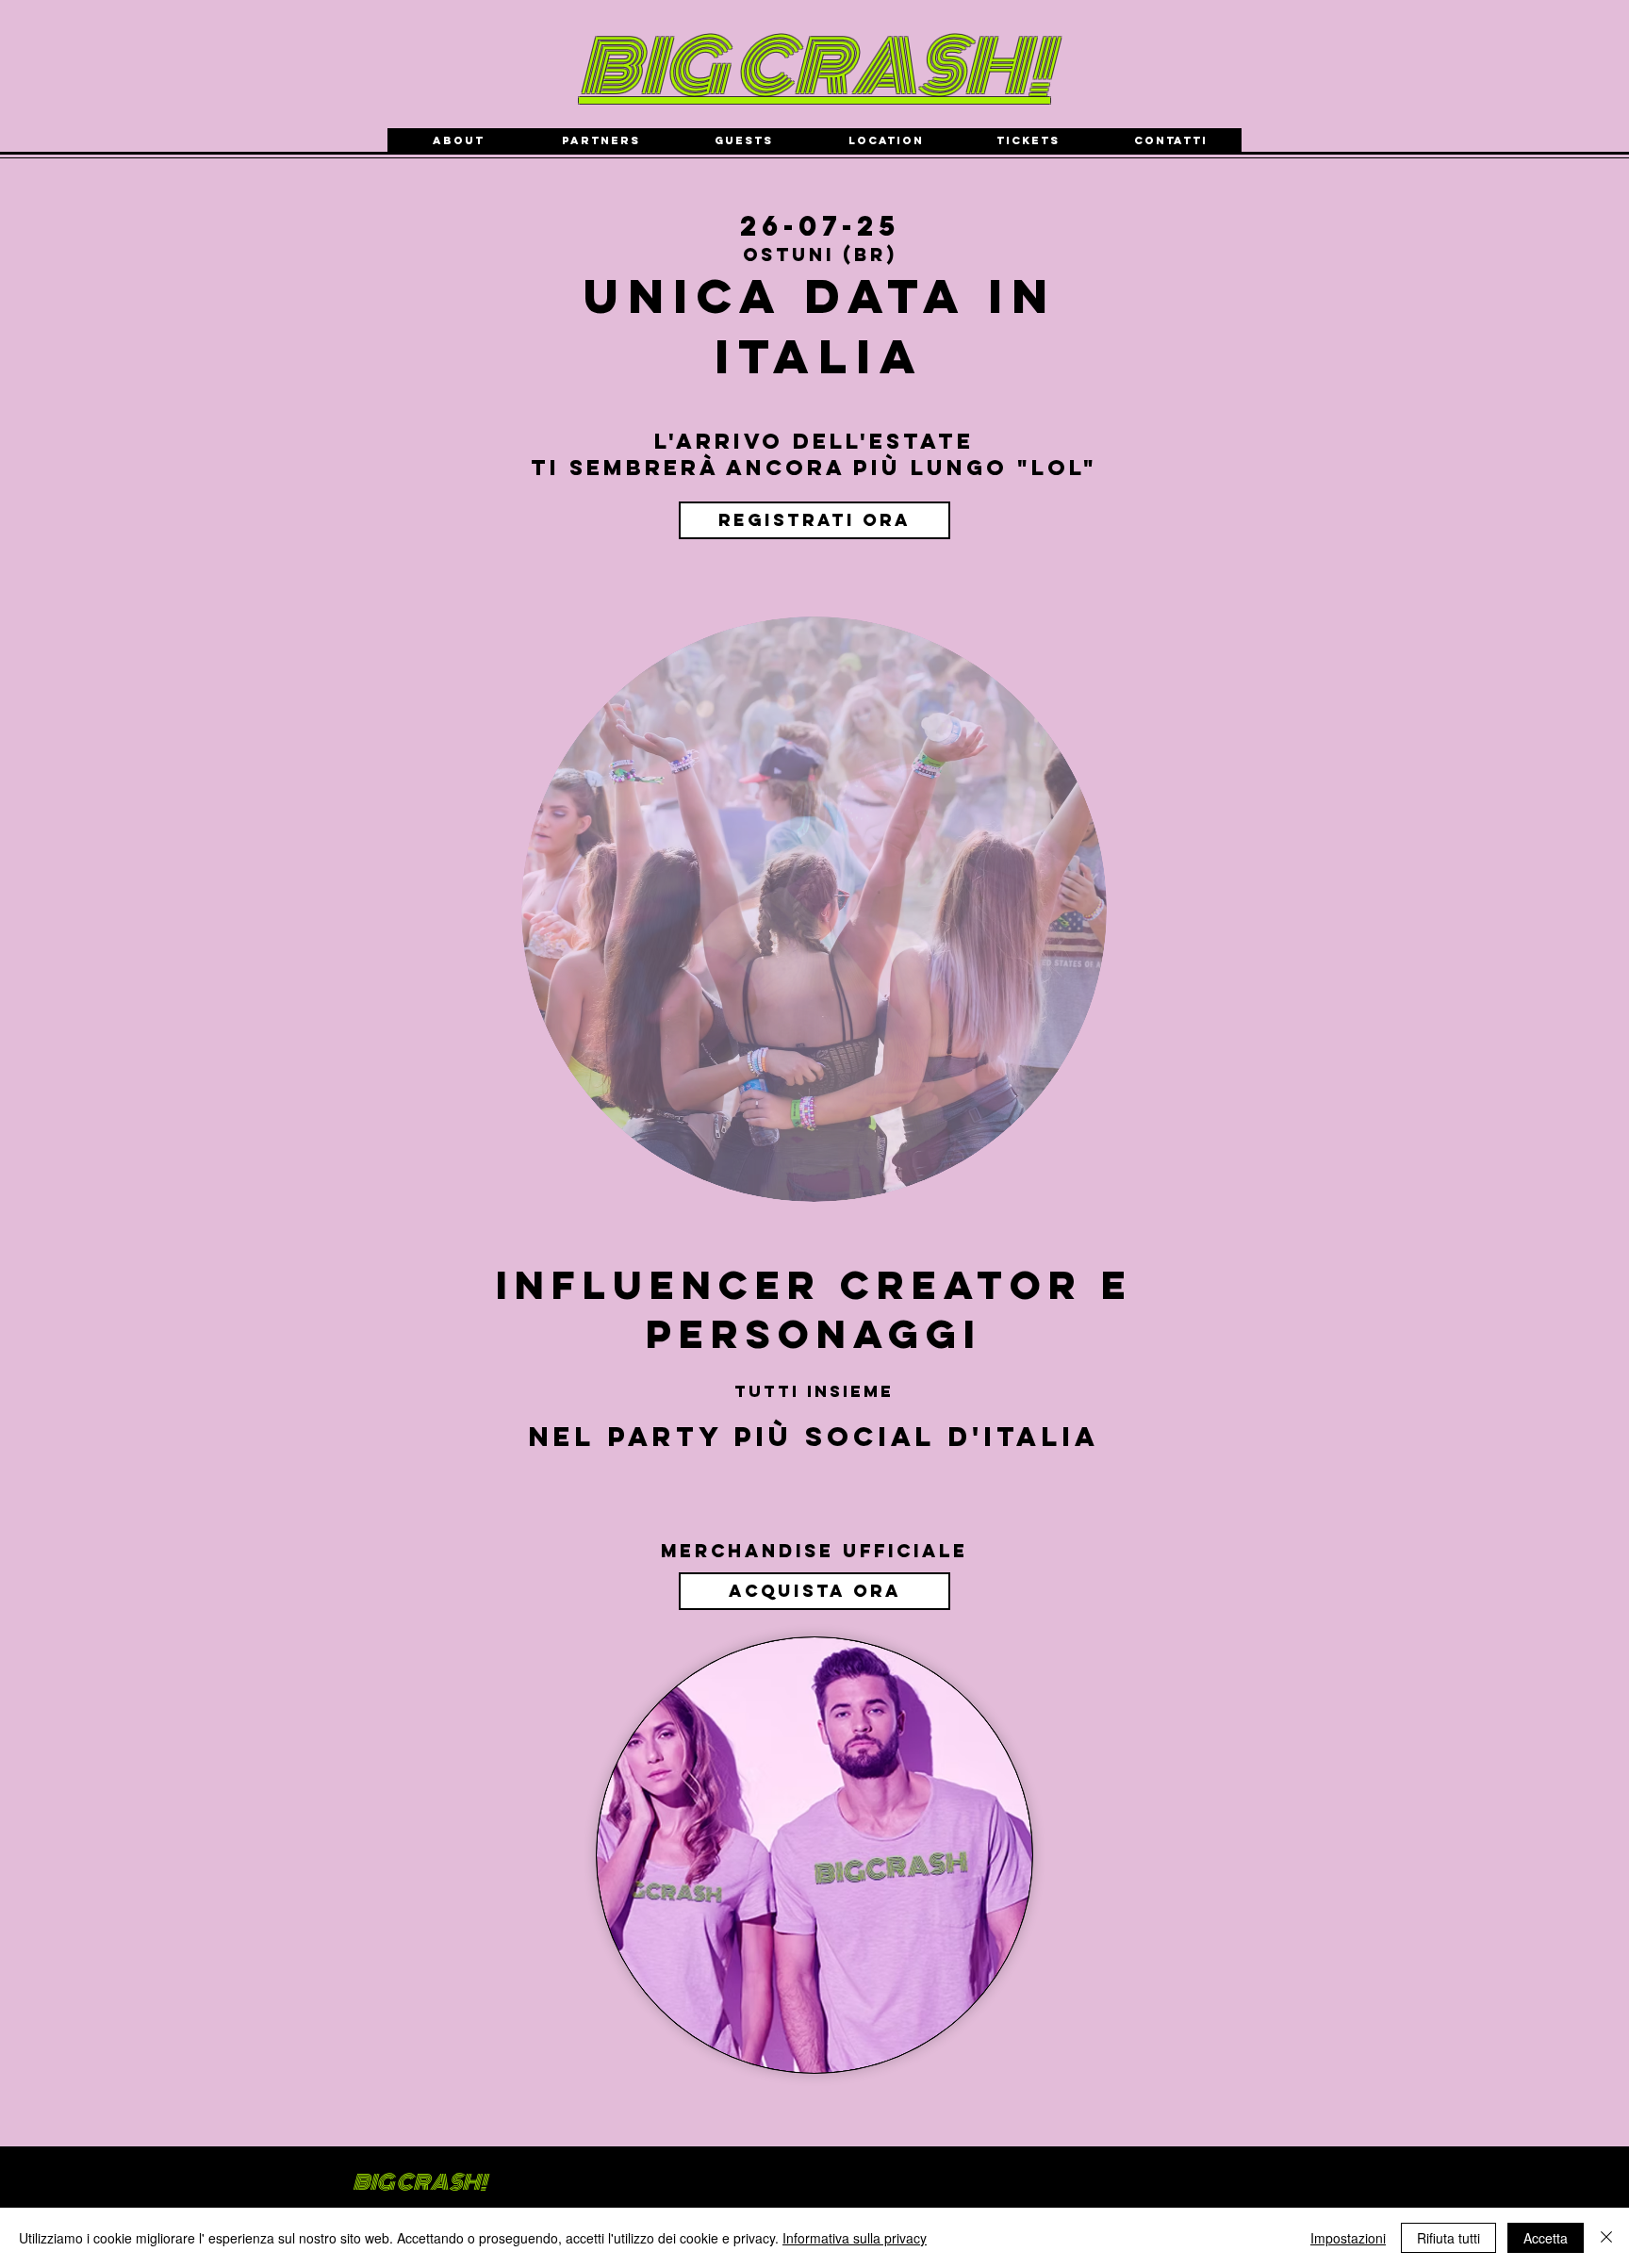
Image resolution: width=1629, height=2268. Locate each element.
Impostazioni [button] (1348, 2238)
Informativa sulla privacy (855, 2238)
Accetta (1546, 2238)
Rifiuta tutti (1448, 2238)
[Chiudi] (1606, 2238)
